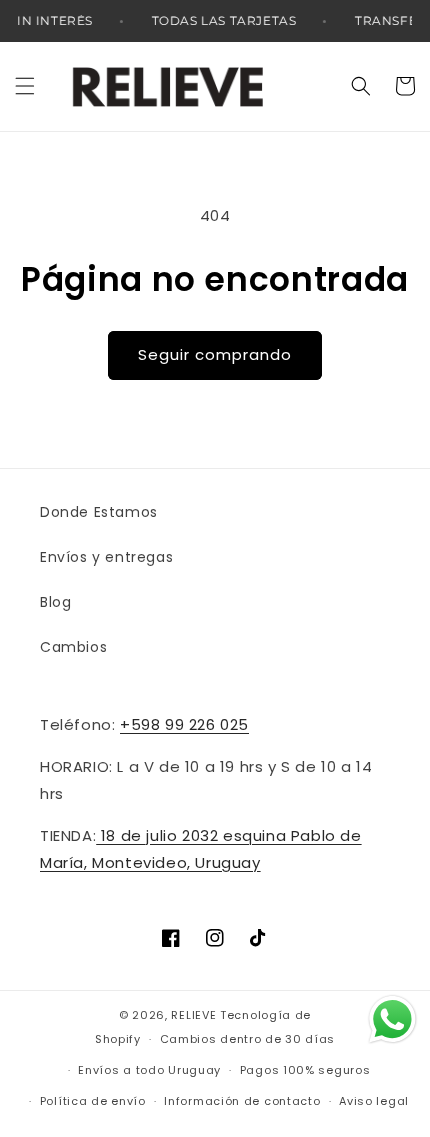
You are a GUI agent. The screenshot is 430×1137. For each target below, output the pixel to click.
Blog (55, 602)
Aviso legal (374, 1101)
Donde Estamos (99, 512)
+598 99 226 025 (184, 724)
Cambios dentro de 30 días (248, 1039)
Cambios (73, 647)
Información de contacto (242, 1101)
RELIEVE (193, 1015)
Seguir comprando (215, 354)
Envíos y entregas (106, 557)
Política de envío (93, 1101)
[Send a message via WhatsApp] (392, 1019)
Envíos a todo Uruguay (149, 1070)
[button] (25, 86)
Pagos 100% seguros (305, 1070)
